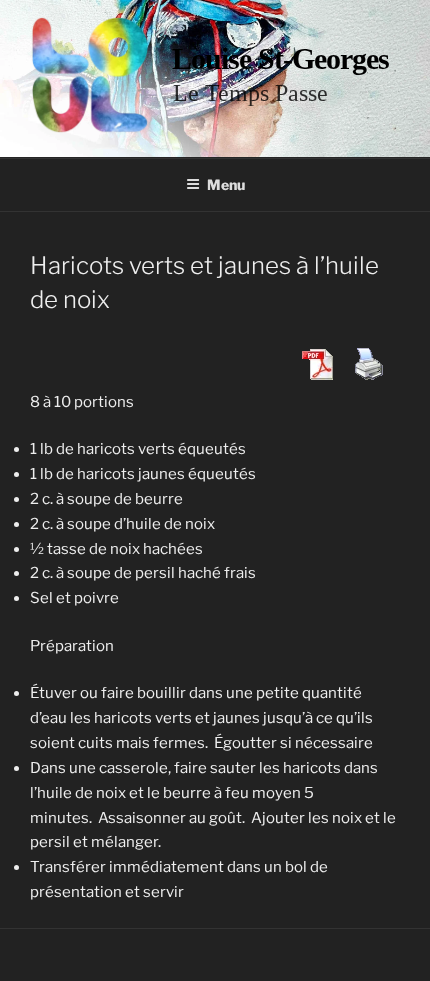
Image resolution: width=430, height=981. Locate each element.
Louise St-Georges (280, 58)
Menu (226, 184)
